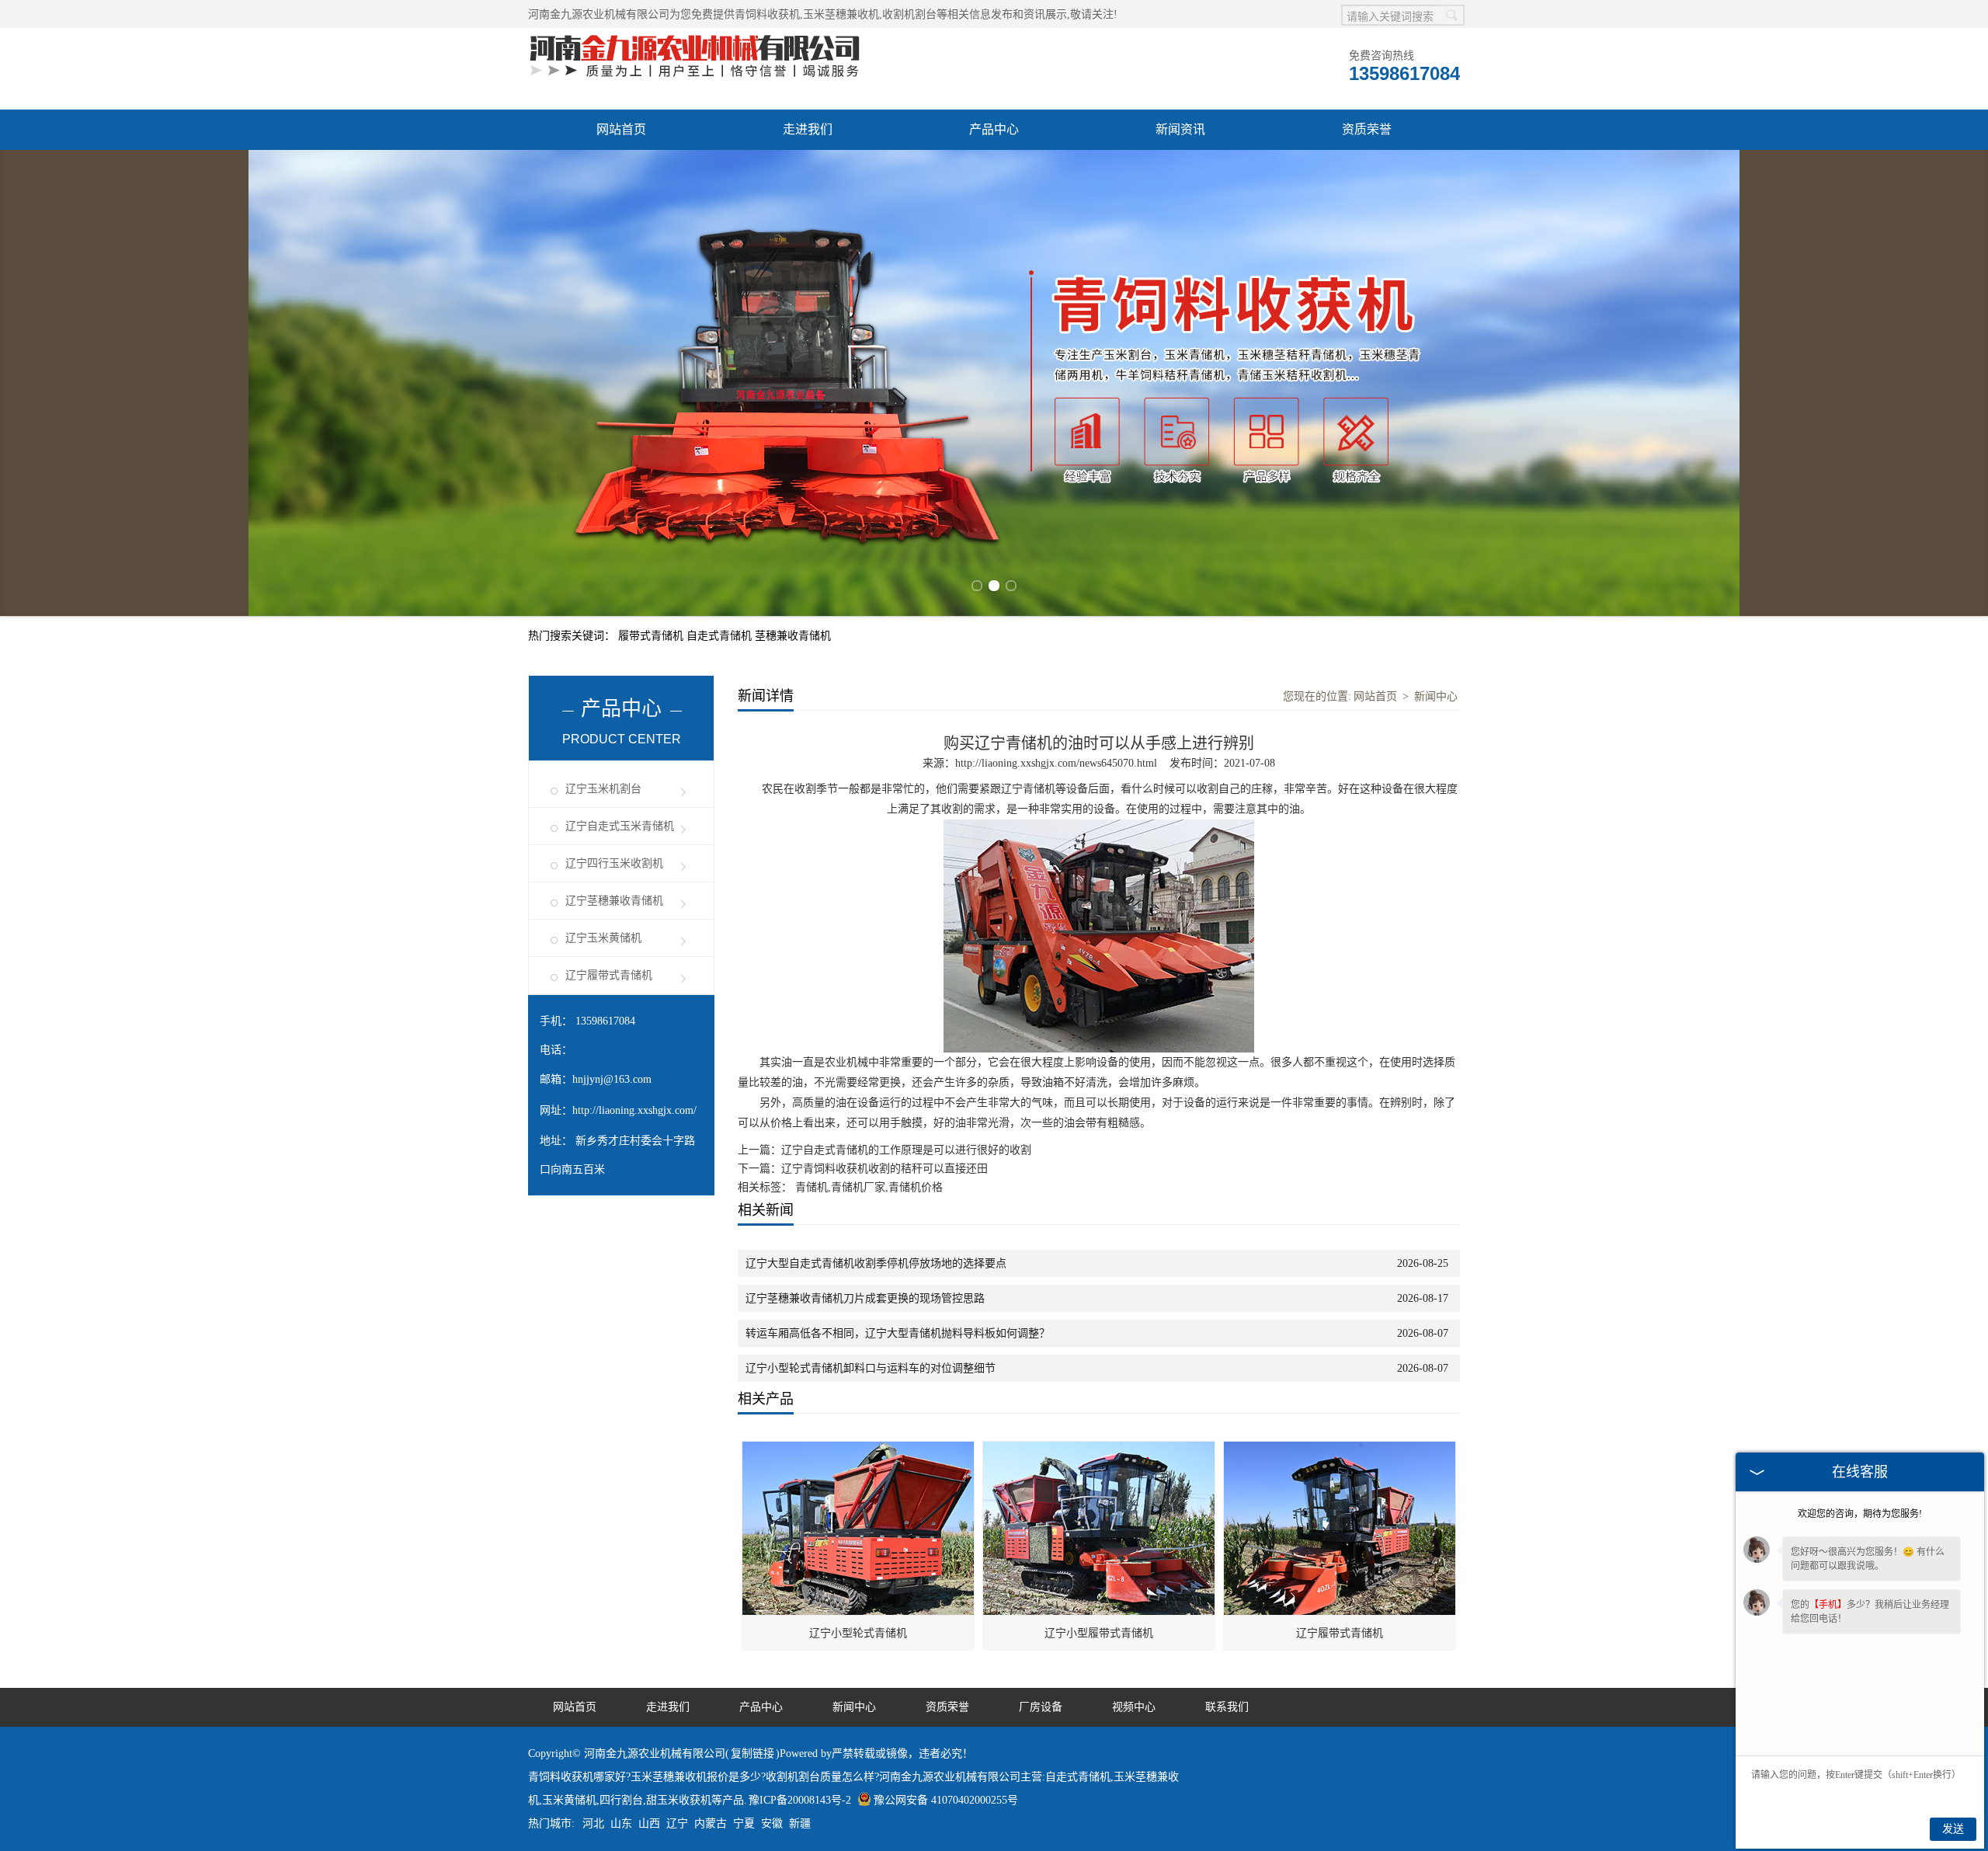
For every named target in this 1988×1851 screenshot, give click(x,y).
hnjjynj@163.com (612, 1079)
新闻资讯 (1180, 129)
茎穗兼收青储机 (793, 636)
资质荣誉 (1367, 129)
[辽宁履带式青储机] (1340, 1450)
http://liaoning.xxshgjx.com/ (634, 1110)
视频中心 (1134, 1707)
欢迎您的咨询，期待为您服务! (1860, 1514)
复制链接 (752, 1754)
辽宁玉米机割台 (603, 789)
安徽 (772, 1823)
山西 (649, 1823)
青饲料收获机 (767, 14)
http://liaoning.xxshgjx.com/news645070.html (1056, 763)
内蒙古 (711, 1823)
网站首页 (621, 129)
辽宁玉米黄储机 (603, 938)
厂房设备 (1041, 1707)
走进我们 (808, 129)
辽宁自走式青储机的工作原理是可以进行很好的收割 (906, 1150)
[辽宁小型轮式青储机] (859, 1450)
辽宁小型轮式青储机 (858, 1633)
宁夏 (744, 1823)
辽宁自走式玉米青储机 (620, 826)
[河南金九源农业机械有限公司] (695, 36)
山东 (621, 1823)
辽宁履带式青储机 (609, 975)
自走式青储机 (721, 636)
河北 (593, 1823)
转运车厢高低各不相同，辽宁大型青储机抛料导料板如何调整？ (898, 1333)
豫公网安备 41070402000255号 (946, 1800)
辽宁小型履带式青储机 (1099, 1633)
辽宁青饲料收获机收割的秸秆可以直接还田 (885, 1169)
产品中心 (994, 129)
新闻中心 (1436, 696)
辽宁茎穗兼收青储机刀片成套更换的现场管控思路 (865, 1298)
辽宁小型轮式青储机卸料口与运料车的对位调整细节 (871, 1368)
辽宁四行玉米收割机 (614, 863)
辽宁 (677, 1823)
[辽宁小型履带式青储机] (1100, 1450)
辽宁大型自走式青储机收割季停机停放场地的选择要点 (876, 1263)
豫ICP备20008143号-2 (800, 1800)
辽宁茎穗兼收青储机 (614, 901)
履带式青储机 (652, 636)
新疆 (800, 1823)
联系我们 (1227, 1707)
